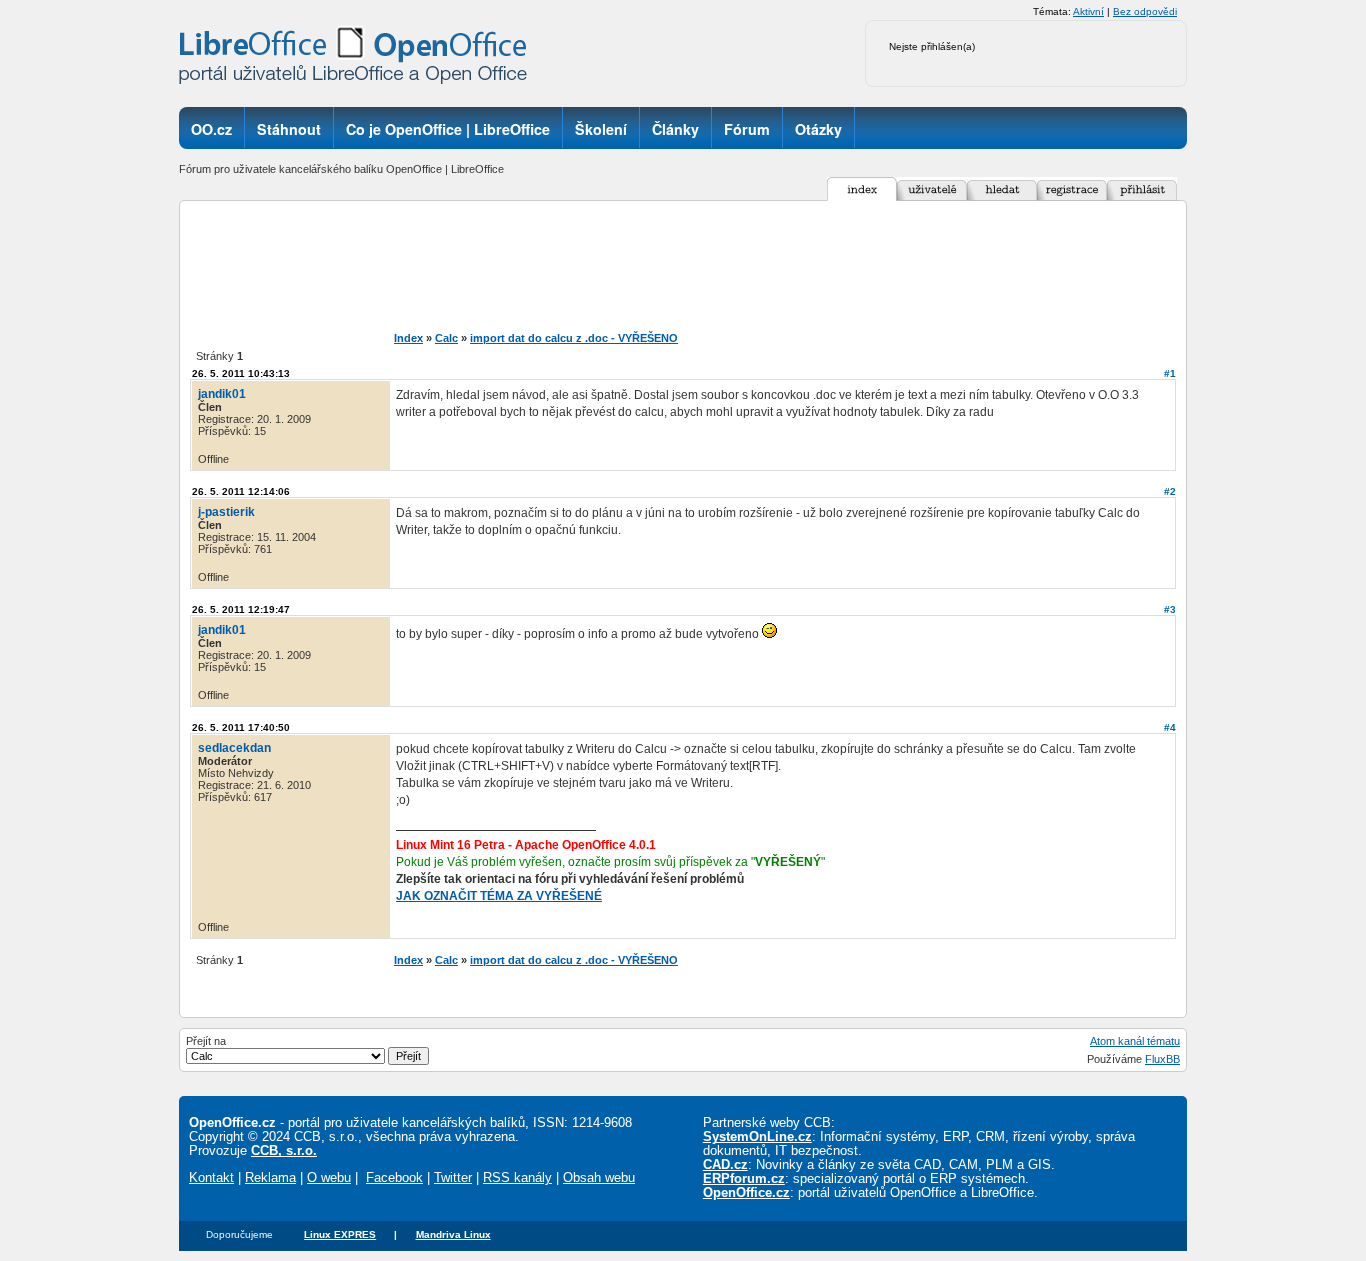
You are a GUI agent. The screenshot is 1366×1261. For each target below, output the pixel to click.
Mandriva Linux (453, 1234)
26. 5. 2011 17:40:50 (241, 727)
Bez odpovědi (1145, 11)
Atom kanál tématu (1135, 1041)
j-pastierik (226, 512)
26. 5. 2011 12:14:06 (241, 491)
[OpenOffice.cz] (359, 60)
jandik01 (222, 394)
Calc (446, 338)
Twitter (453, 1178)
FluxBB (1162, 1059)
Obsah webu (599, 1178)
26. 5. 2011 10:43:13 (241, 373)
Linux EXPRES (340, 1234)
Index (408, 338)
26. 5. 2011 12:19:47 (241, 609)
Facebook (394, 1178)
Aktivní (1088, 11)
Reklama (270, 1178)
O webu (329, 1178)
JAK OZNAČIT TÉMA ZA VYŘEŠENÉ (499, 896)
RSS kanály (517, 1178)
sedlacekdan (234, 748)
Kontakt (211, 1178)
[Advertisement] (717, 266)
